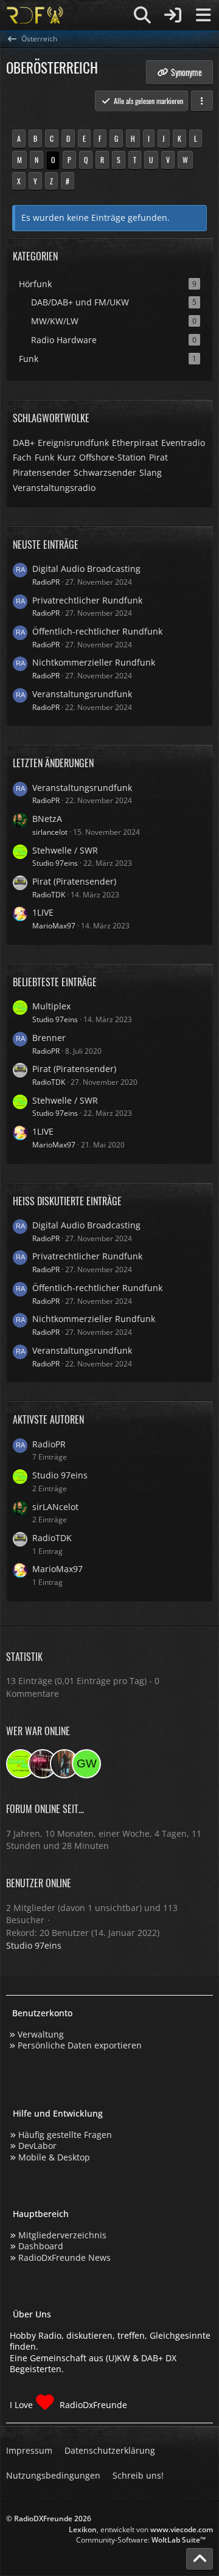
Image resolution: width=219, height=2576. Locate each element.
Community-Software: (141, 2540)
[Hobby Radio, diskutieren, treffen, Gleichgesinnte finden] (35, 15)
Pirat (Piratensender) (74, 881)
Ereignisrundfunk (73, 443)
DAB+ (24, 443)
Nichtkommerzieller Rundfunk (94, 662)
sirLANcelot (55, 1507)
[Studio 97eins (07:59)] (21, 1764)
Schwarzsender (105, 472)
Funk (44, 457)
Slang (151, 472)
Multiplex (51, 1006)
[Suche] (142, 15)
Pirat (158, 457)
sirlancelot (50, 832)
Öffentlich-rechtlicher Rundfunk (97, 631)
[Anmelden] (173, 15)
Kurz (67, 457)
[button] (202, 101)
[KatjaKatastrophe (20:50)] (64, 1764)
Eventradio (183, 443)
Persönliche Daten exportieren (80, 2045)
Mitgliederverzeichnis (62, 2235)
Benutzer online (39, 1883)
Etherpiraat (135, 443)
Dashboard (41, 2246)
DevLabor (37, 2146)
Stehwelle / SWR (65, 850)
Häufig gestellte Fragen (65, 2135)
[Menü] (203, 15)
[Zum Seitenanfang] (200, 2559)
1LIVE (43, 912)
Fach (22, 457)
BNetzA (47, 819)
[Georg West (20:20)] (86, 1764)
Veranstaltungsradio (54, 488)
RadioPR (46, 582)
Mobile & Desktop (54, 2157)
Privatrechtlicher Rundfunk (87, 600)
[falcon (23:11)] (43, 1764)
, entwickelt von (141, 2529)
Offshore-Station (113, 457)
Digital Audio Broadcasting (86, 569)
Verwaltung (41, 2034)
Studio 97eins (55, 863)
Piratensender (42, 472)
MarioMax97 (54, 926)
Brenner (49, 1038)
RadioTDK (49, 895)
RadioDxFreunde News (64, 2257)
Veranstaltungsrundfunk (82, 694)
